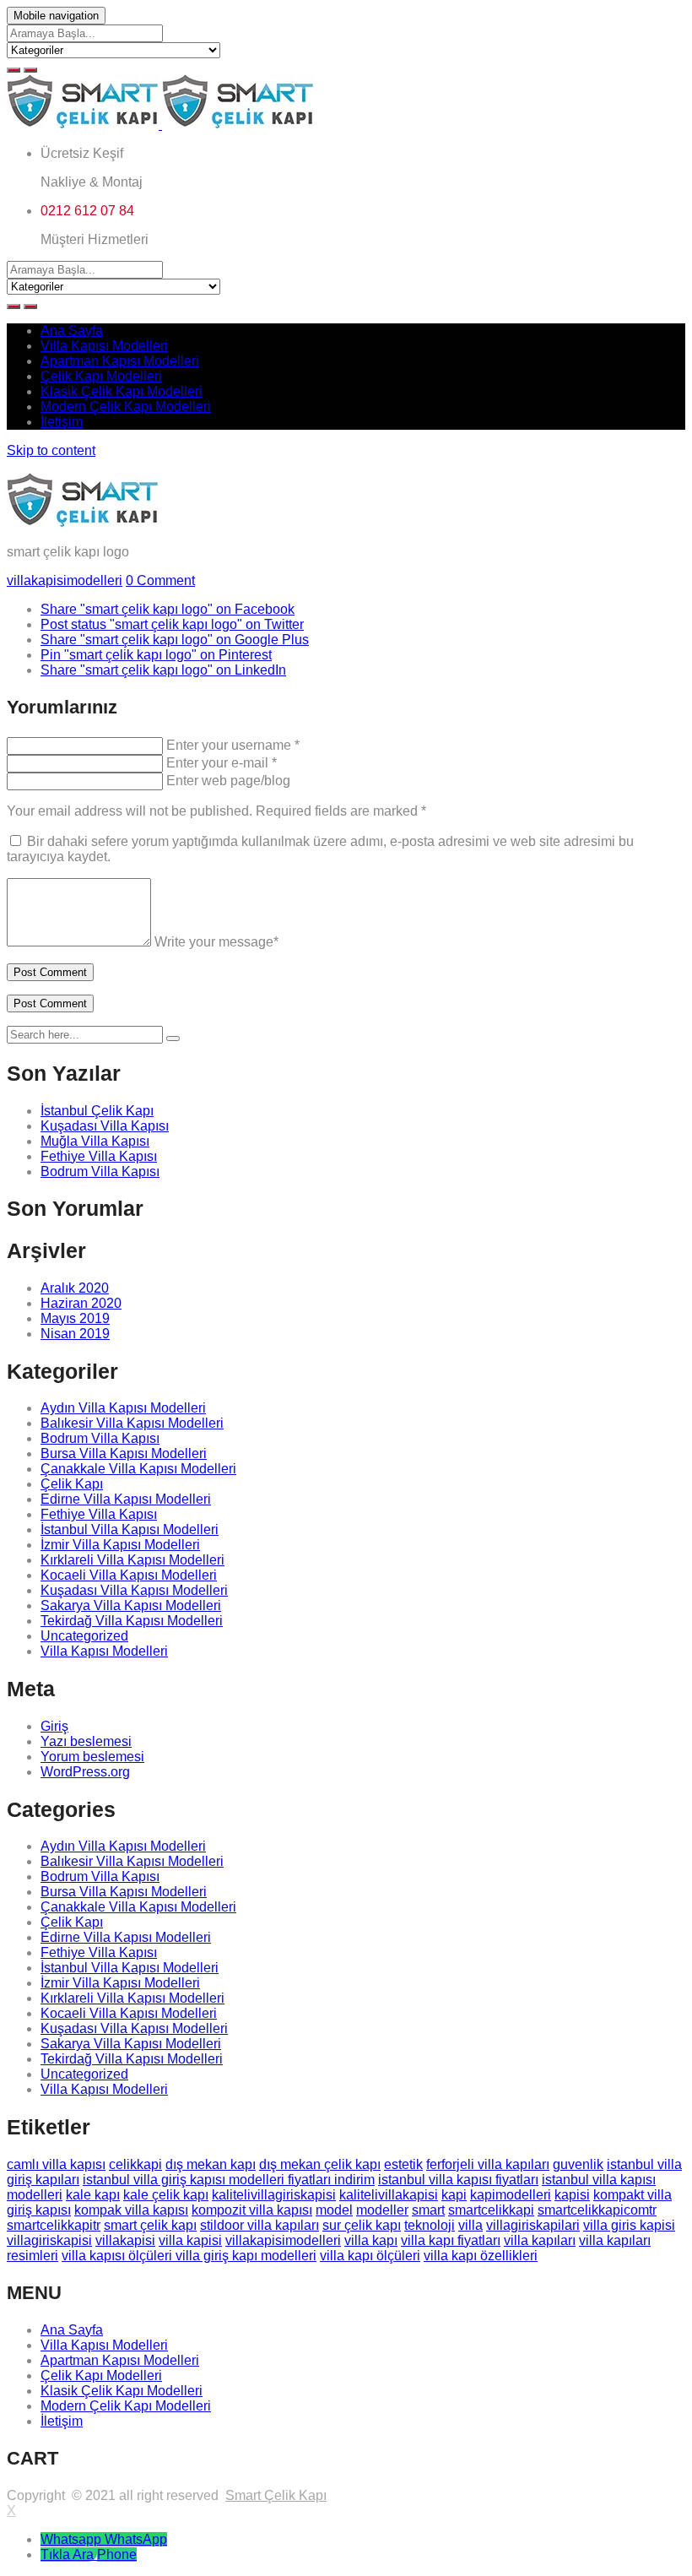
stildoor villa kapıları (259, 2225)
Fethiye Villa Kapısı (99, 1156)
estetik (403, 2164)
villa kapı (371, 2240)
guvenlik (578, 2164)
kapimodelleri (511, 2195)
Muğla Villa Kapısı (95, 1141)
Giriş (54, 1726)
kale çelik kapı (166, 2195)
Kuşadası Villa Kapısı (105, 1126)
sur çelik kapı (362, 2225)
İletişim (62, 422)
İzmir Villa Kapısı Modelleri (120, 1545)
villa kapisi (190, 2240)
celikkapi (135, 2164)
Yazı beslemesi (86, 1741)
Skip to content (51, 450)
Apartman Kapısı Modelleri (120, 361)
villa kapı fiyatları (451, 2240)
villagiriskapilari (533, 2225)
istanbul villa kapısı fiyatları (458, 2180)
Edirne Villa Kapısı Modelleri (126, 1499)
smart (428, 2210)
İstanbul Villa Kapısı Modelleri (130, 1529)
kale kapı (93, 2195)
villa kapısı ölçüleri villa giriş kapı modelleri (189, 2256)
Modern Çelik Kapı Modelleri (126, 407)
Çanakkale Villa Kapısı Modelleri (138, 1469)
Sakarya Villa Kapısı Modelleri (131, 1605)
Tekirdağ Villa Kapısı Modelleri (132, 1621)
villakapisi (125, 2240)
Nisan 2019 (75, 1334)
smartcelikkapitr (54, 2225)
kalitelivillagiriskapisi (274, 2195)
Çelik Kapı (72, 1484)
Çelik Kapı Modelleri (101, 376)
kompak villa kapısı (131, 2210)
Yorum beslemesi (92, 1757)
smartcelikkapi (491, 2210)
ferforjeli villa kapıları (488, 2164)
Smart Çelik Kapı (276, 2495)
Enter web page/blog (228, 781)
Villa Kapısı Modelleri (104, 346)
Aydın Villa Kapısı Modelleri (123, 1408)
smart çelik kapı (150, 2225)
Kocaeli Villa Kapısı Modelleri (129, 1575)
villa (470, 2225)
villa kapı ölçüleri (370, 2256)
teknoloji (430, 2225)
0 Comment (160, 580)
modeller (382, 2210)
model (334, 2210)
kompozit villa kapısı (252, 2210)
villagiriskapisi (49, 2240)
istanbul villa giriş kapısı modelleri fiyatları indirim (229, 2180)
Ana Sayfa (72, 331)
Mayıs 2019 (75, 1318)
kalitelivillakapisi (389, 2195)
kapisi (572, 2195)
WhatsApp (136, 2539)
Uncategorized (84, 1636)
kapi (454, 2195)
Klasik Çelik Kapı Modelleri (122, 391)
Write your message (216, 942)
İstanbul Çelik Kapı (97, 1111)
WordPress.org (85, 1772)
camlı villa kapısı (56, 2164)
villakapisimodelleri (65, 580)
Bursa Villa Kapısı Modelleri (124, 1453)
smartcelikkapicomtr (597, 2210)
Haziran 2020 (81, 1303)
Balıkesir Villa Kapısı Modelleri (132, 1423)
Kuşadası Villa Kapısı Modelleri (134, 1590)
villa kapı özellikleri (481, 2256)
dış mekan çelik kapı (320, 2164)
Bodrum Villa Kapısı (100, 1171)
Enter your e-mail (222, 763)
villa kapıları (540, 2240)
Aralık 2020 (75, 1288)
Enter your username (233, 745)
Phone (117, 2554)
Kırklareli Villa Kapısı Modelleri (132, 1560)
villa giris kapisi (629, 2225)
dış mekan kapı (211, 2164)
